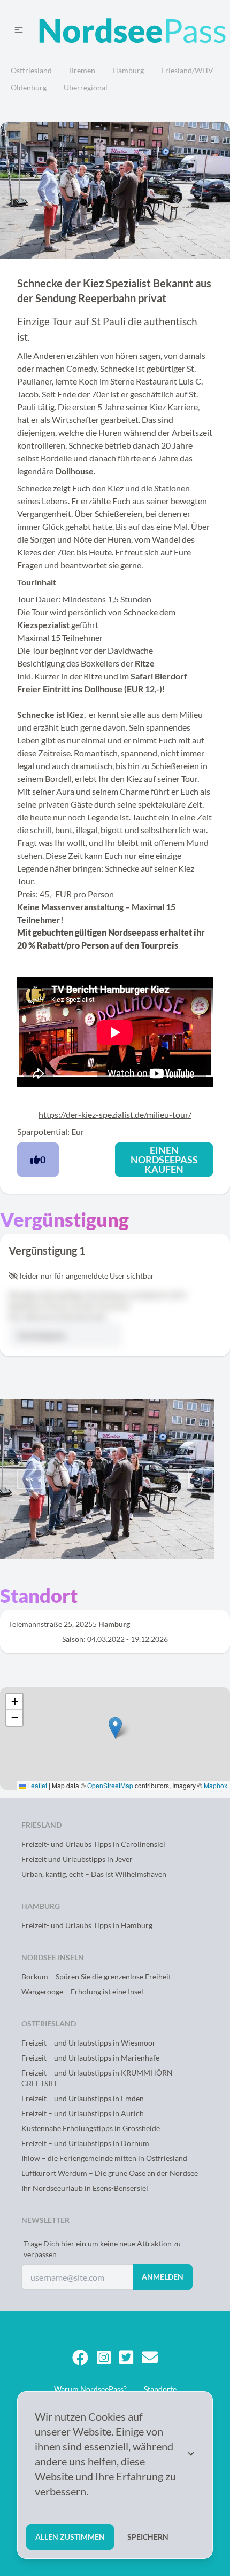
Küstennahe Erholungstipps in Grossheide (91, 2128)
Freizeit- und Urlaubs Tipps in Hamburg (87, 1925)
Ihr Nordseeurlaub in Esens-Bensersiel (85, 2188)
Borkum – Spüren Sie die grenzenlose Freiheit (96, 1976)
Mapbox (216, 1785)
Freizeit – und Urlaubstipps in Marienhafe (90, 2058)
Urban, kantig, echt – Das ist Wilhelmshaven (94, 1874)
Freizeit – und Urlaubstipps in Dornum (85, 2143)
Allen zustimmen (70, 2537)
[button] (115, 1728)
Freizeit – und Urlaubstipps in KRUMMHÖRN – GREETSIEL (100, 2078)
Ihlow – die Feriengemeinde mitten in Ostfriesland (104, 2158)
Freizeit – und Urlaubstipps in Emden (83, 2098)
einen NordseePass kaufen (164, 1160)
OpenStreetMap (110, 1785)
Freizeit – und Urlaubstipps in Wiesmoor (89, 2043)
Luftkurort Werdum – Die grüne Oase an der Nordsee (110, 2173)
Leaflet (36, 1785)
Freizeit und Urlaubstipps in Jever (77, 1859)
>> (201, 1479)
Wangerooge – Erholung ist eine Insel (82, 1991)
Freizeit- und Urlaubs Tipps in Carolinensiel (93, 1844)
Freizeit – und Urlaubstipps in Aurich (83, 2113)
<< (29, 1479)
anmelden (163, 2277)
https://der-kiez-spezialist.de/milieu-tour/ (115, 1114)
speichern (148, 2537)
